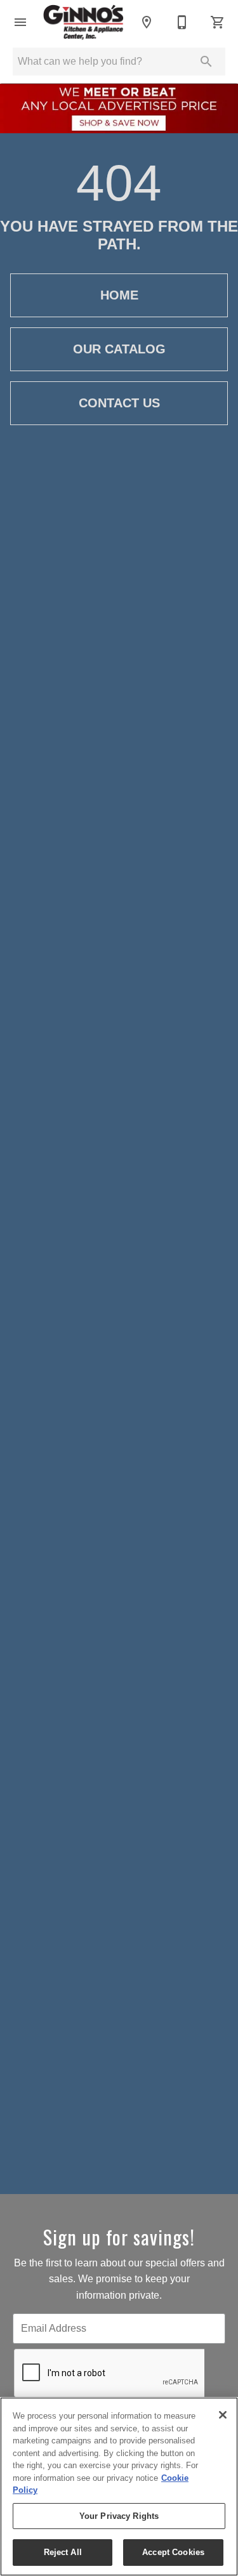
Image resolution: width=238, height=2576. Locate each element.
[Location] (147, 22)
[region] (119, 2487)
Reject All (63, 2552)
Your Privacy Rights (119, 2516)
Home (119, 295)
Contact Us (119, 403)
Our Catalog (119, 349)
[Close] (223, 2415)
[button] (20, 22)
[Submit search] (206, 62)
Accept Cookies (173, 2552)
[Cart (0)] (218, 22)
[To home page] (83, 23)
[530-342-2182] (182, 22)
